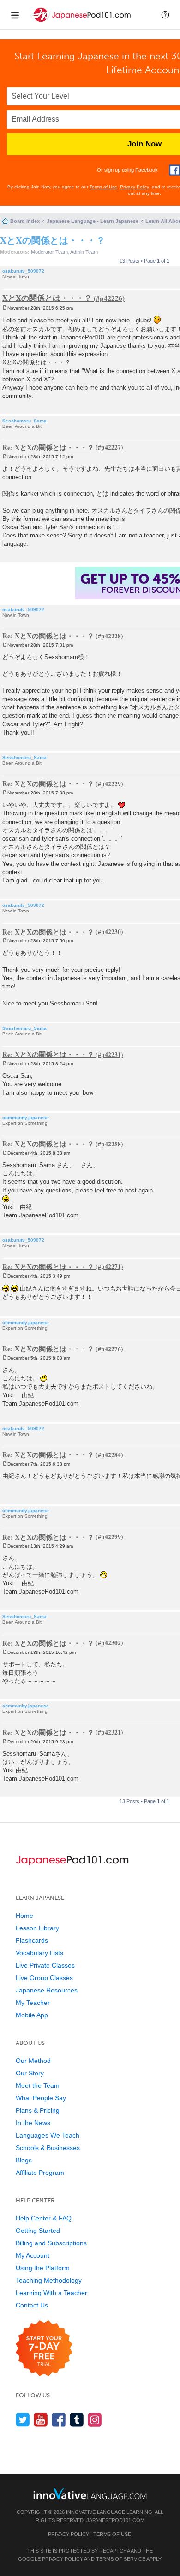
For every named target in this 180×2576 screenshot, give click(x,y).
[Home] (82, 22)
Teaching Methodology (49, 2280)
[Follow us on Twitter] (23, 2420)
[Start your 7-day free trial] (44, 2349)
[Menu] (15, 15)
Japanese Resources (47, 1990)
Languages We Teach (48, 2135)
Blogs (24, 2160)
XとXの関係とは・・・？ (53, 240)
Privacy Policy (135, 187)
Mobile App (32, 2015)
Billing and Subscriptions (51, 2243)
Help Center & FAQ (44, 2218)
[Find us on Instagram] (95, 2420)
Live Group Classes (44, 1978)
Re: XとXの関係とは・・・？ (48, 447)
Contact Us (32, 2305)
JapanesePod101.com (115, 2520)
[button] (165, 15)
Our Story (30, 2073)
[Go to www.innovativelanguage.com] (90, 2493)
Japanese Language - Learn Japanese (93, 221)
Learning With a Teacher (51, 2293)
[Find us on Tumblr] (77, 2420)
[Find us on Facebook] (59, 2420)
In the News (33, 2123)
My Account (33, 2255)
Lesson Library (37, 1928)
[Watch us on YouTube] (41, 2420)
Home (24, 1916)
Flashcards (32, 1940)
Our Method (33, 2061)
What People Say (41, 2098)
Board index (25, 221)
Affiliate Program (40, 2173)
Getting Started (38, 2231)
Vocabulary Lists (39, 1953)
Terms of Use (103, 187)
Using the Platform (43, 2268)
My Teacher (33, 2003)
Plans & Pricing (38, 2110)
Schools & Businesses (48, 2148)
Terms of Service (121, 2559)
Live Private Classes (45, 1965)
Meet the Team (38, 2085)
